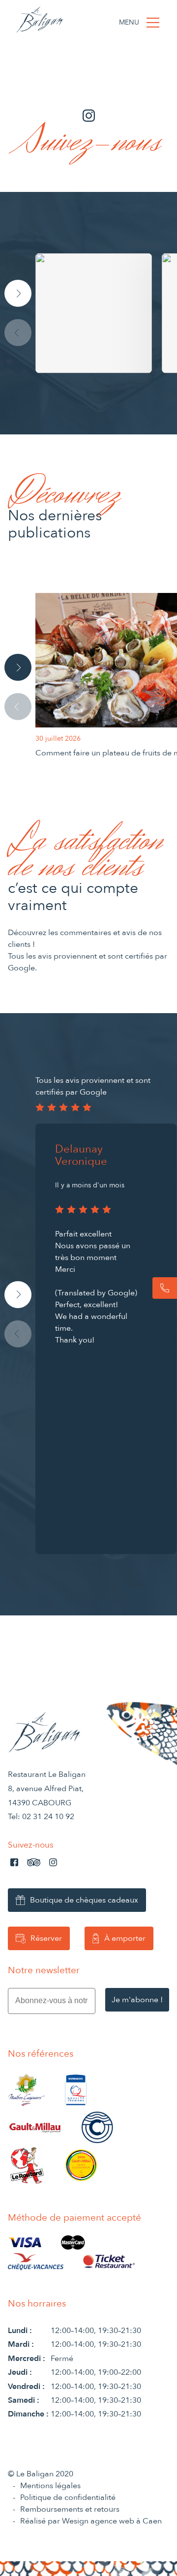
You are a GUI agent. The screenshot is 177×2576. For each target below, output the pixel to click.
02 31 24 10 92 (48, 1817)
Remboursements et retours (70, 2509)
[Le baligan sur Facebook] (14, 1862)
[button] (18, 293)
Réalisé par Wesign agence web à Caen (91, 2521)
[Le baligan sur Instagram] (53, 1862)
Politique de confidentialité (68, 2497)
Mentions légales (50, 2486)
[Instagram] (106, 313)
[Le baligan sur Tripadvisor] (34, 1862)
